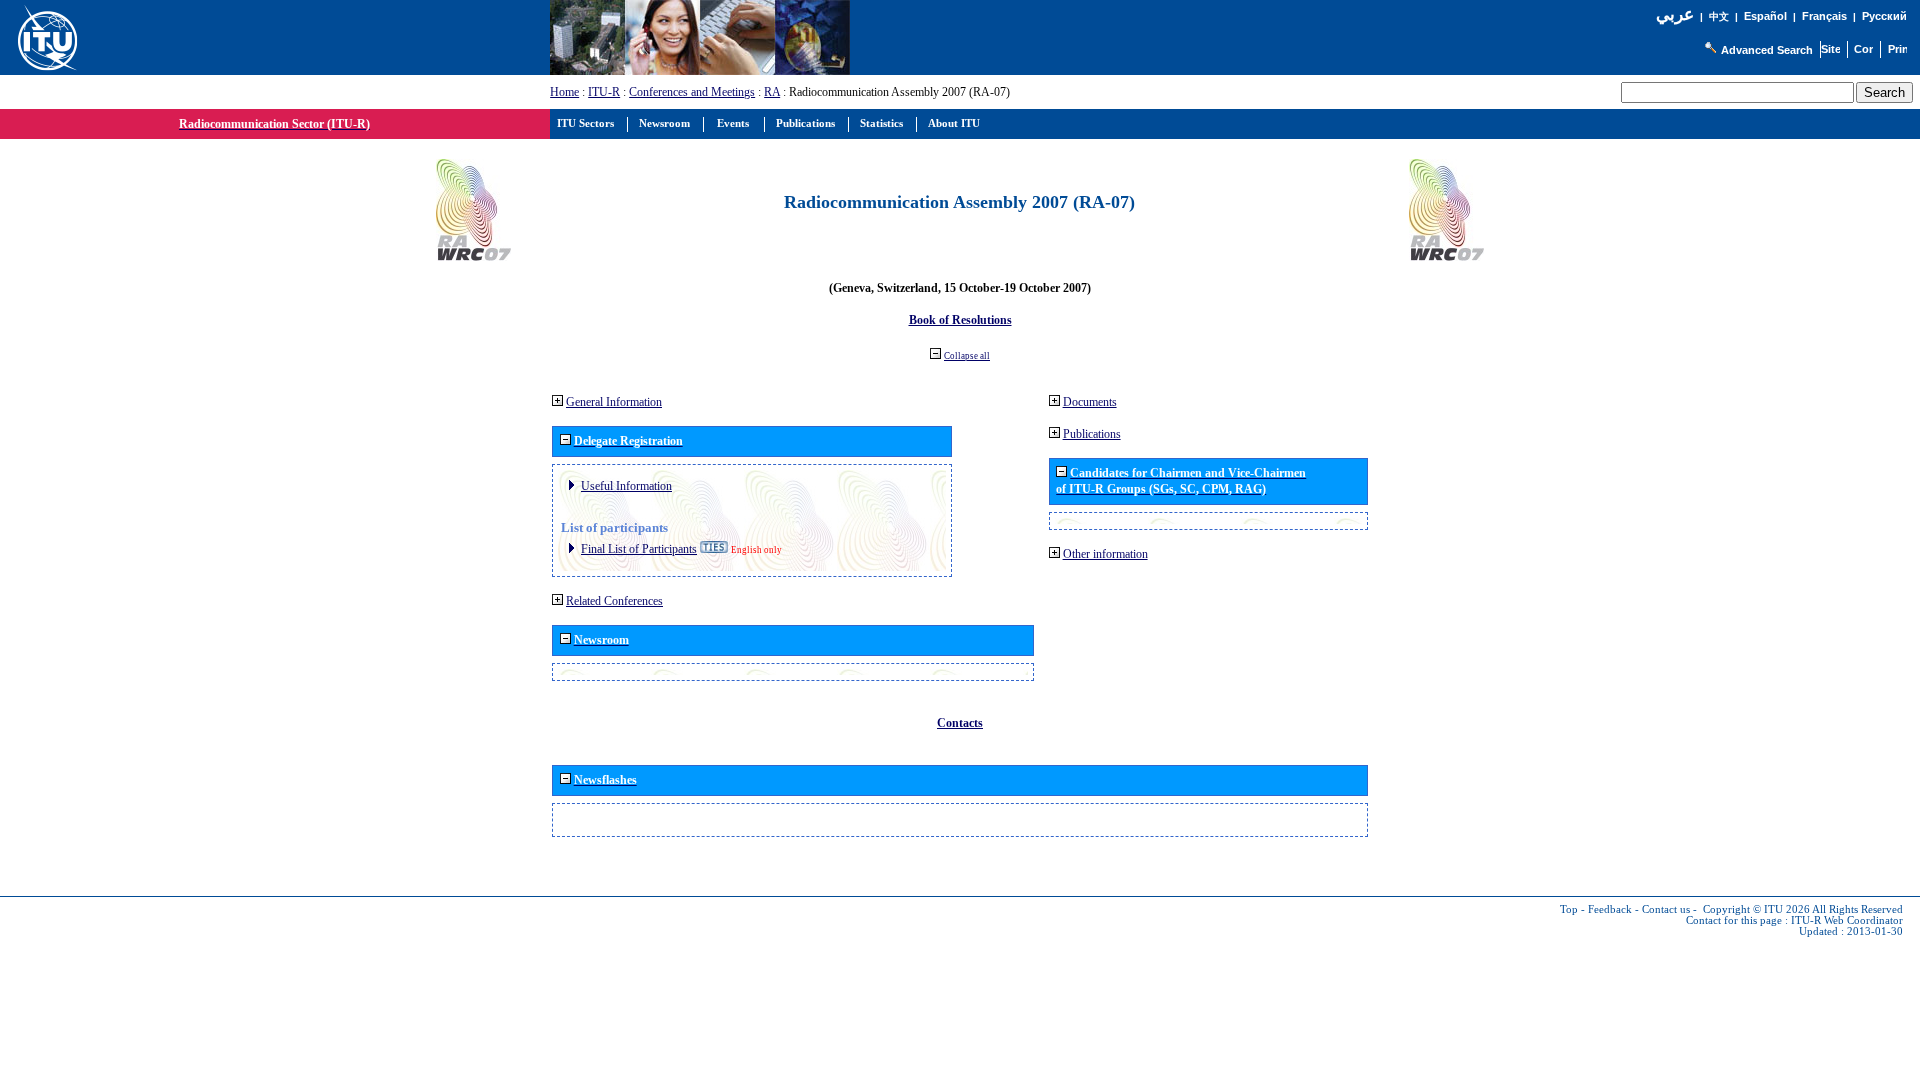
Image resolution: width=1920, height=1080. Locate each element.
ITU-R (604, 92)
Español (1765, 16)
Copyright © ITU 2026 (1756, 909)
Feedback (1610, 909)
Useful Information (626, 486)
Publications (1092, 434)
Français (1824, 16)
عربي (1675, 14)
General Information (614, 402)
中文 (1719, 16)
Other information (1105, 554)
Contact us (1666, 909)
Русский (1884, 16)
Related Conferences (614, 601)
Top (1569, 909)
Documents (1090, 402)
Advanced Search (1767, 50)
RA (772, 92)
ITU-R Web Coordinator (1847, 920)
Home (564, 92)
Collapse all (967, 356)
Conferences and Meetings (692, 92)
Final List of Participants (639, 549)
